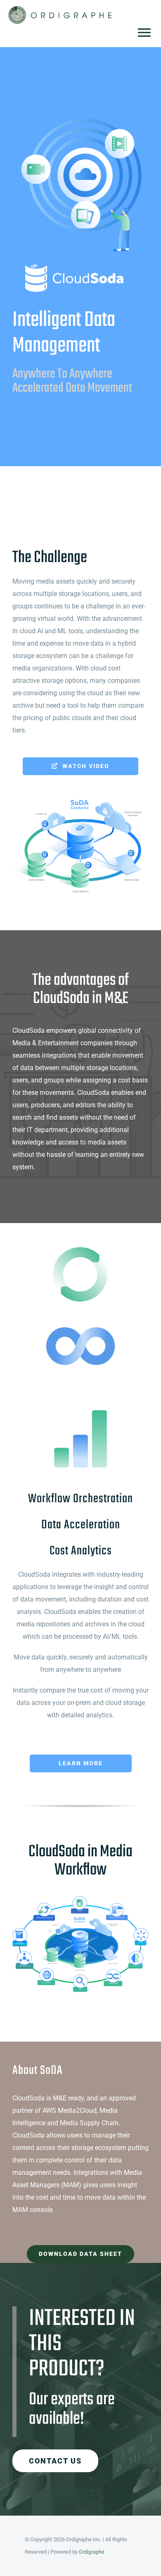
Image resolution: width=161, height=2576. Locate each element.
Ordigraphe (92, 2552)
